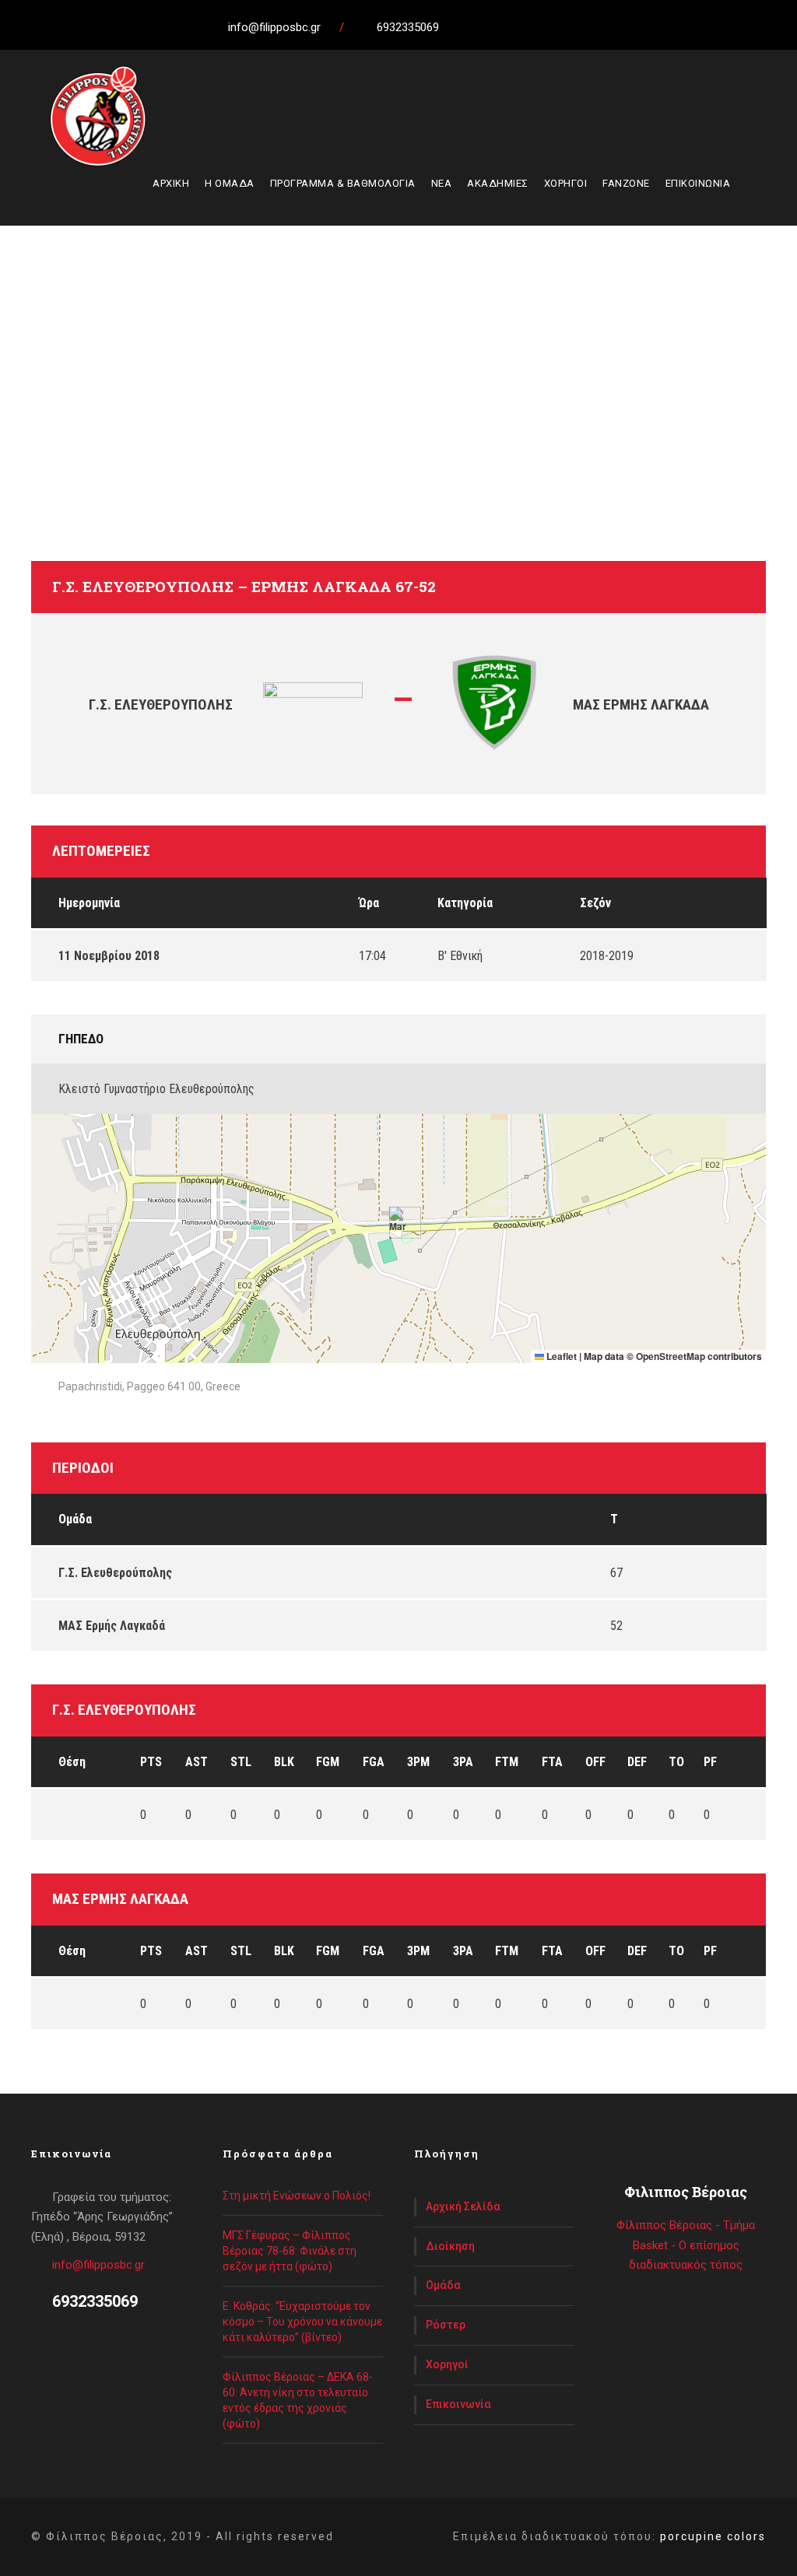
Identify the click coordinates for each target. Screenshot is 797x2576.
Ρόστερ (446, 2325)
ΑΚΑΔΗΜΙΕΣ (498, 183)
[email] (463, 27)
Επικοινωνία (458, 2404)
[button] (399, 1223)
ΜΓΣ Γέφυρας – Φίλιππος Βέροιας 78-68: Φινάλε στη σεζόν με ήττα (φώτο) (290, 2251)
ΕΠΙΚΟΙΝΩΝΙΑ (698, 183)
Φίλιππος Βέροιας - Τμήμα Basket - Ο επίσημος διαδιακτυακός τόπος (686, 2245)
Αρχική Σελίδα (463, 2206)
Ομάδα (443, 2285)
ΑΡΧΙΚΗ (171, 183)
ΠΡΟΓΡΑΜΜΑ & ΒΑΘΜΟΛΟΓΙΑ (343, 183)
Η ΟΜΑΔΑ (230, 183)
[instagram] (578, 27)
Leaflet (560, 1356)
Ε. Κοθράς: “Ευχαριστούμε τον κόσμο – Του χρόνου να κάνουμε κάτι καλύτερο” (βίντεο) (302, 2322)
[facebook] (492, 27)
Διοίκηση (450, 2246)
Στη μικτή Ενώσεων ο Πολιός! (297, 2196)
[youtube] (549, 27)
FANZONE (626, 183)
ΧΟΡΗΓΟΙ (566, 183)
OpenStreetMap (671, 1356)
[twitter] (521, 27)
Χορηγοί (447, 2364)
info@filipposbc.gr (98, 2265)
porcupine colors (713, 2536)
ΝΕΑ (442, 183)
